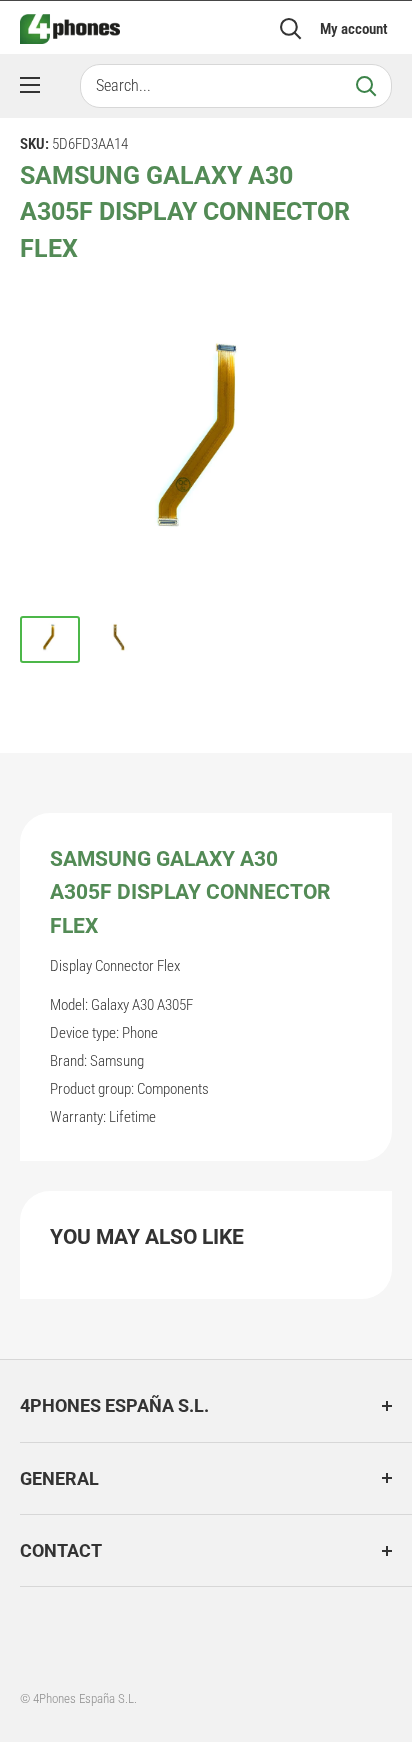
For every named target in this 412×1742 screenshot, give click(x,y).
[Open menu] (30, 85)
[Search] (366, 86)
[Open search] (291, 29)
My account (354, 29)
